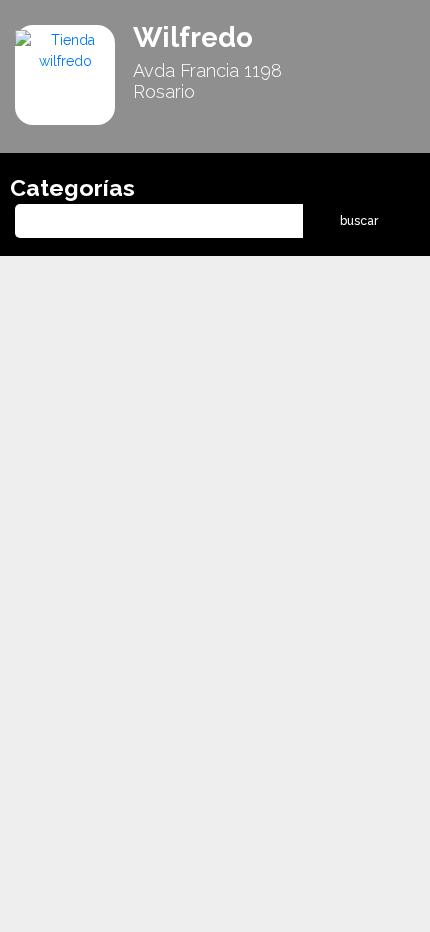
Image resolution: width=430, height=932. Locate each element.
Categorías (72, 187)
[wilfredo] (65, 50)
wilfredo (193, 37)
